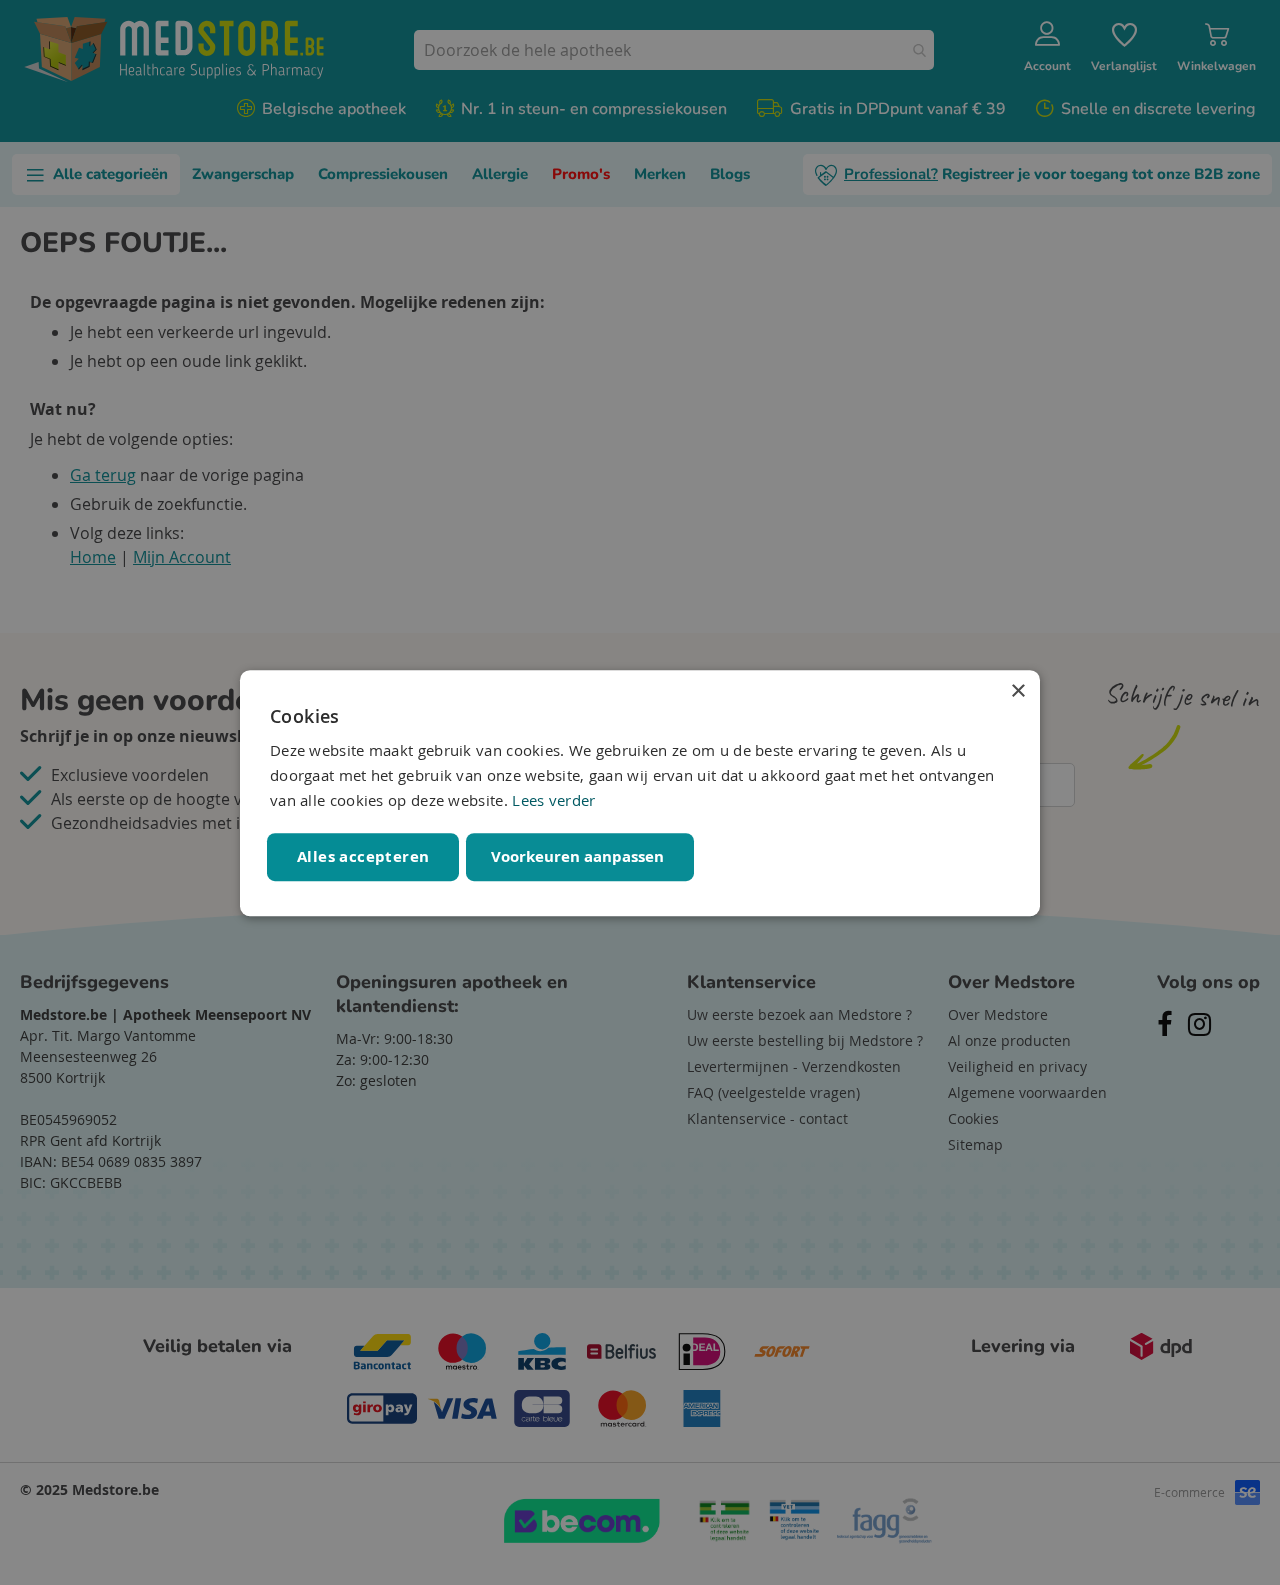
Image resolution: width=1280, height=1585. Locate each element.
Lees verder (553, 800)
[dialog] (640, 793)
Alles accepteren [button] (363, 855)
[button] (580, 856)
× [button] (1017, 691)
